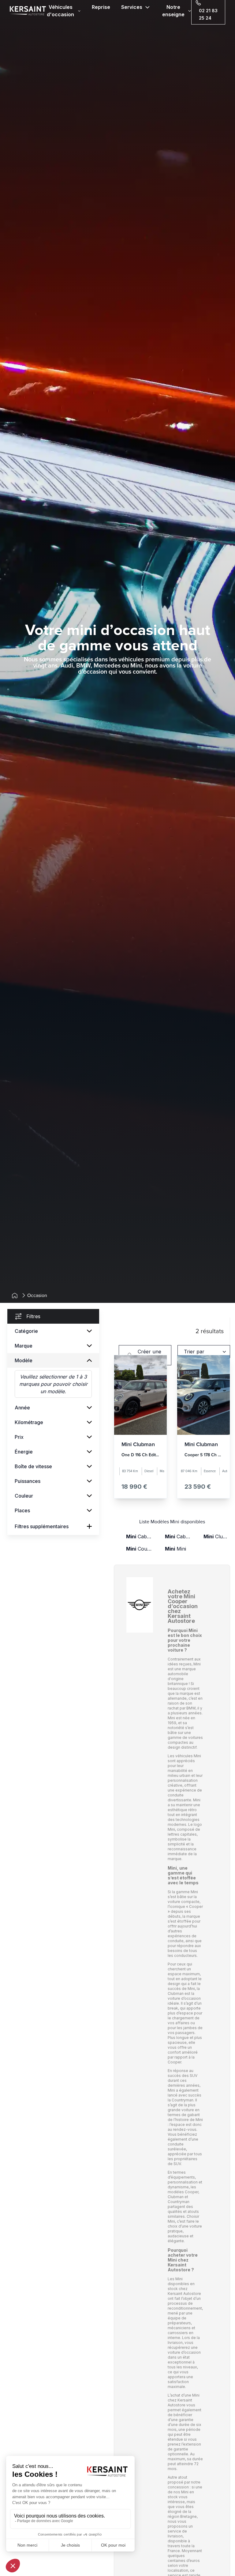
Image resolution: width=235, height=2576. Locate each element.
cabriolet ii (178, 1536)
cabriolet (139, 1536)
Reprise (101, 7)
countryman (139, 1549)
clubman (217, 1536)
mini (175, 1549)
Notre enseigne (173, 11)
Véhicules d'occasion (60, 11)
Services (132, 7)
